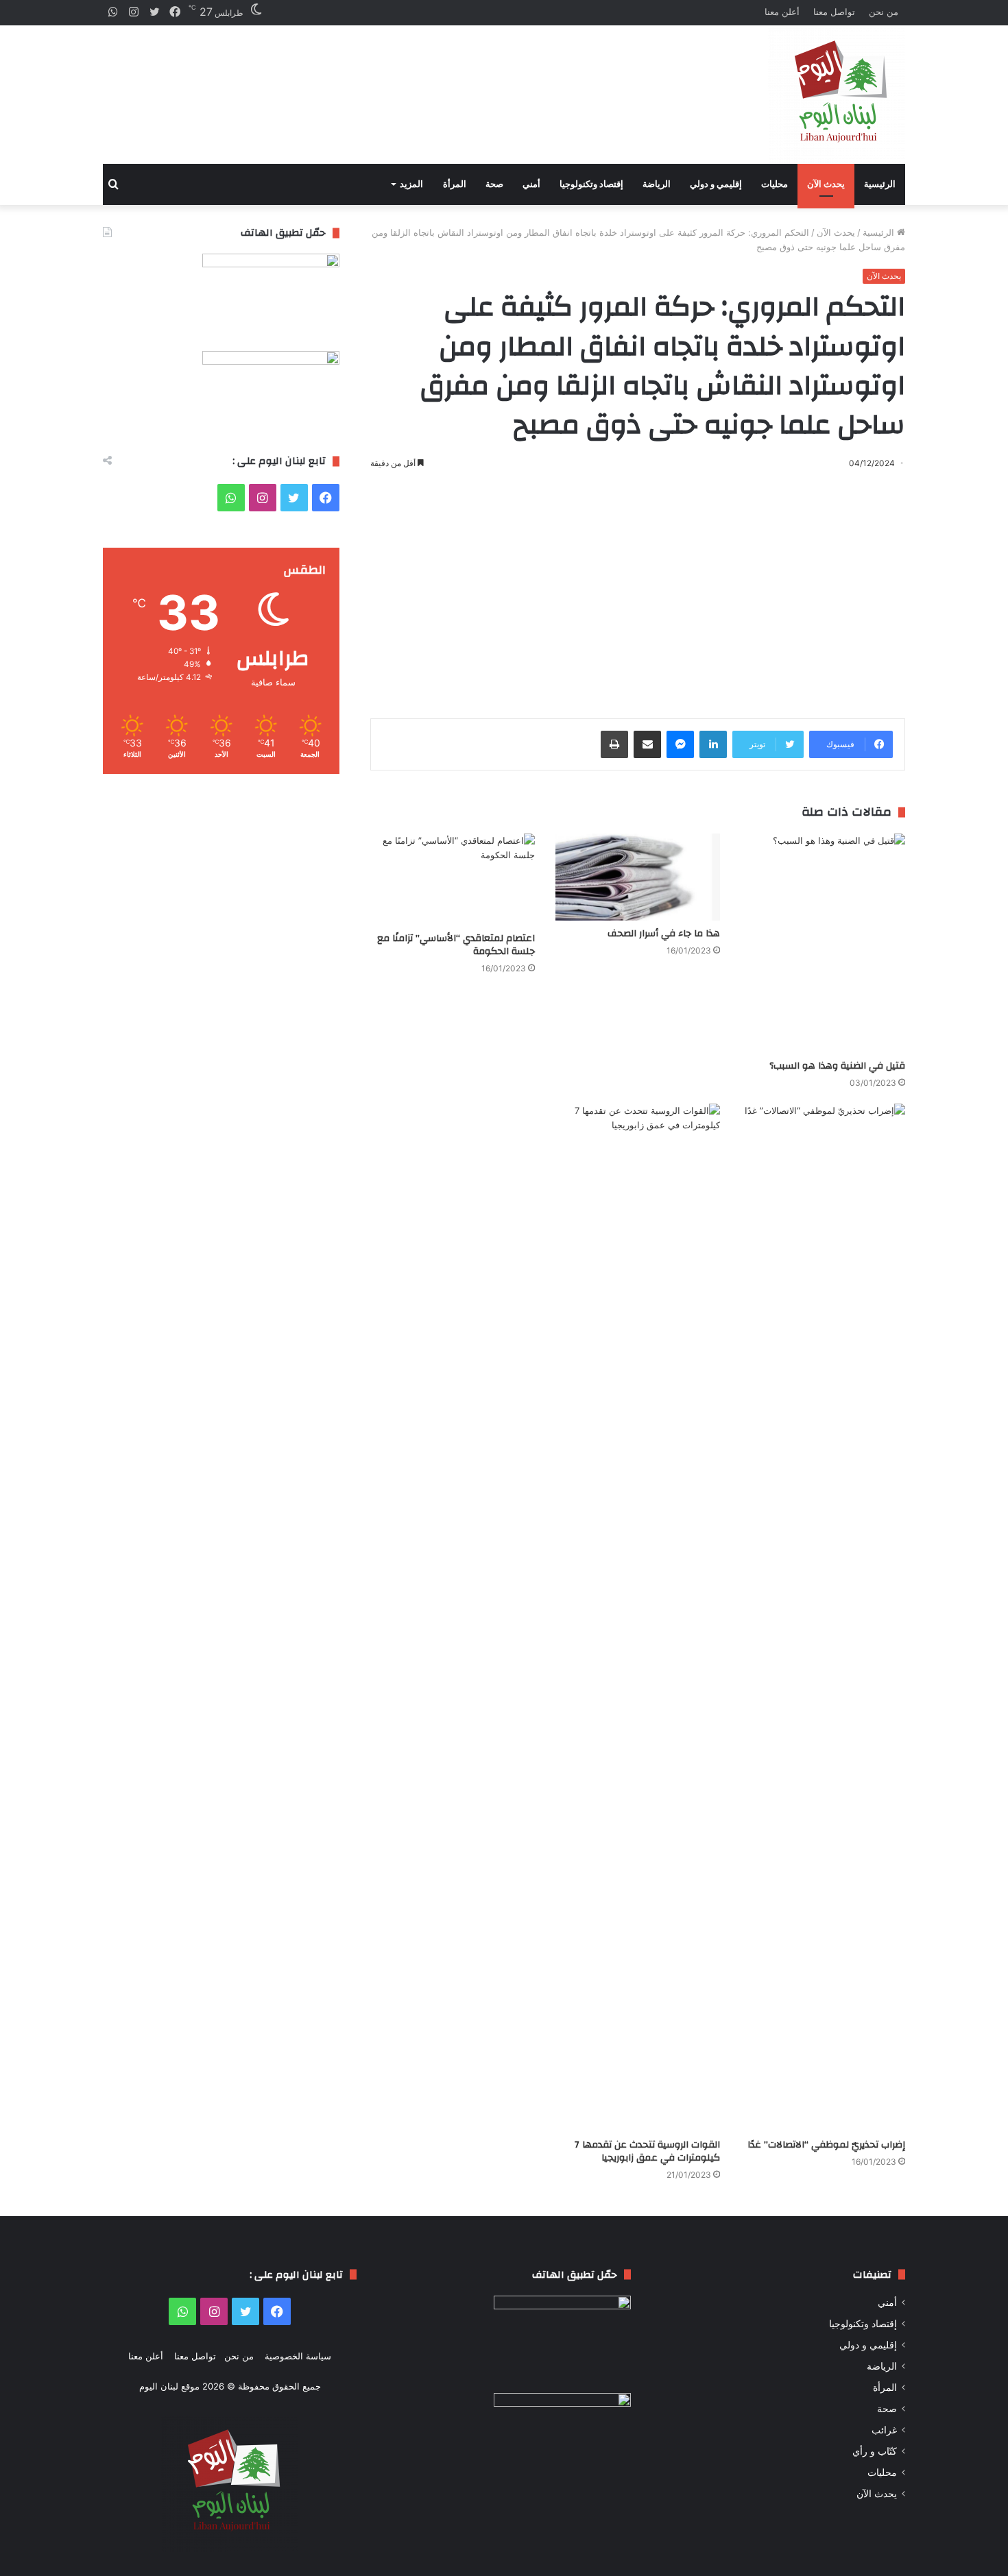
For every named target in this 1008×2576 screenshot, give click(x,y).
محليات (775, 184)
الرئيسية (880, 184)
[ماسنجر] (680, 744)
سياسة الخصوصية (298, 2356)
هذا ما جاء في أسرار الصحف (664, 934)
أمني (531, 184)
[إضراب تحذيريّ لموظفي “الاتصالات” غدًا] (823, 1618)
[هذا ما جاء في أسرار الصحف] (638, 877)
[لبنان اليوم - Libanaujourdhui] (837, 95)
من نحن (884, 12)
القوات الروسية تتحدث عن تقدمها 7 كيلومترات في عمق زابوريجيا (647, 2151)
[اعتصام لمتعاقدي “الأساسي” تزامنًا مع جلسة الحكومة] (453, 879)
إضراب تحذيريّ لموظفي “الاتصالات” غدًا (826, 2145)
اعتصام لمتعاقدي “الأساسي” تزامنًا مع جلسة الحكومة (456, 945)
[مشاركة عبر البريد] (647, 744)
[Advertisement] (367, 83)
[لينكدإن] (713, 744)
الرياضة (657, 184)
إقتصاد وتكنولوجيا (591, 184)
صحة (494, 184)
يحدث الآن (826, 184)
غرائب (884, 2430)
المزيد (411, 184)
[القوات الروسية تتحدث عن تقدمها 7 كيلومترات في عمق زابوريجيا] (638, 1618)
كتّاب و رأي (875, 2451)
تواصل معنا (834, 12)
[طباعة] (614, 744)
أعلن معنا (782, 12)
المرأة (455, 184)
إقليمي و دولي (716, 184)
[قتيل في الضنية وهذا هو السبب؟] (823, 943)
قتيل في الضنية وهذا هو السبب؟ (837, 1066)
